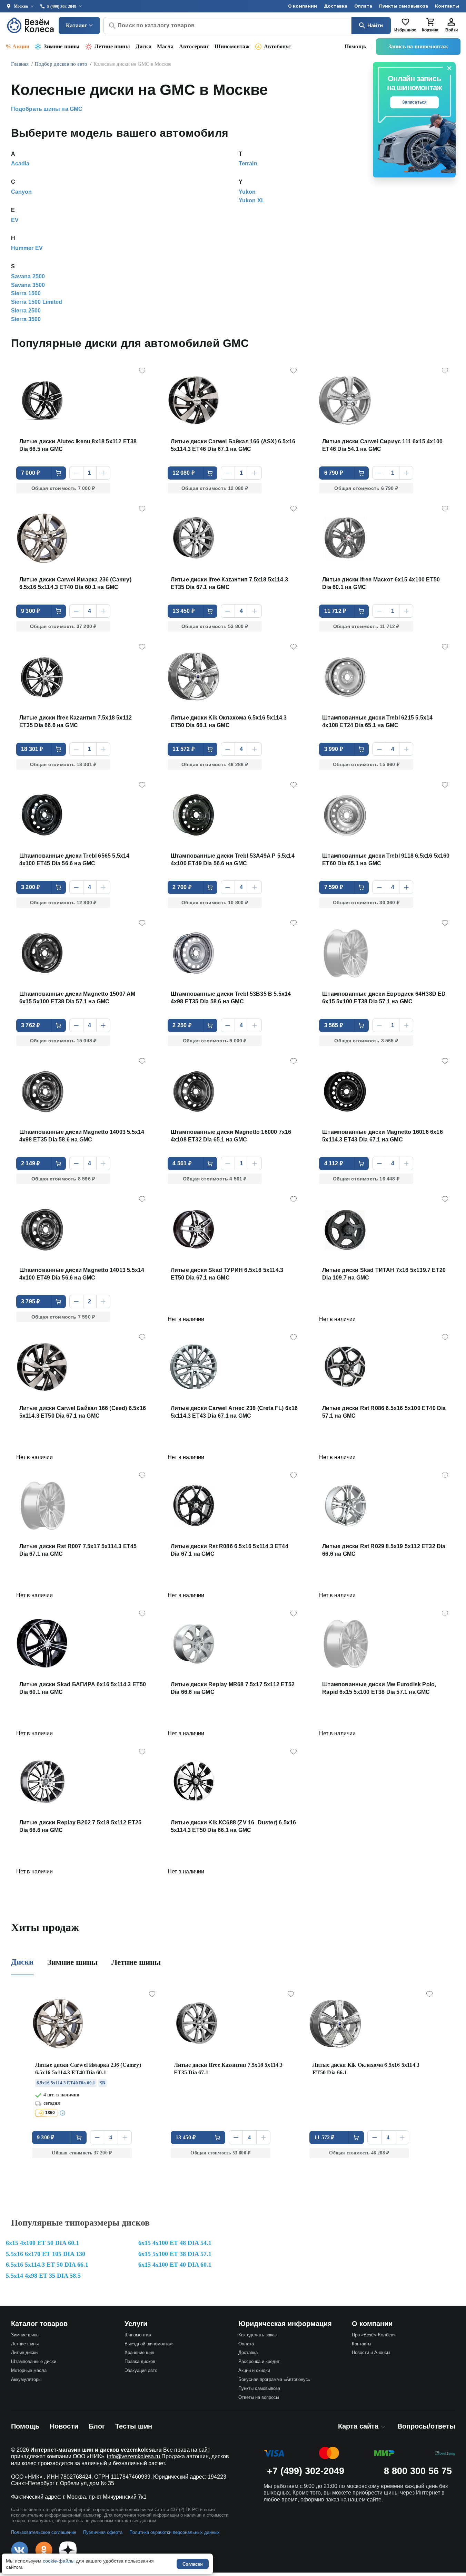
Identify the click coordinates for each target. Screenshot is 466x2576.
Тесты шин (134, 2426)
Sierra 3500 (26, 319)
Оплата (363, 6)
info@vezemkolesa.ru (134, 2456)
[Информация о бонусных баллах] (63, 2113)
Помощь (355, 46)
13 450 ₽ (184, 611)
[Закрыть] (449, 68)
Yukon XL (252, 200)
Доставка (336, 6)
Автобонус (277, 46)
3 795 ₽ (30, 1301)
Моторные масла (29, 2370)
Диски (143, 46)
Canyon (22, 192)
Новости (64, 2426)
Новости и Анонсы (371, 2352)
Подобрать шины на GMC (47, 109)
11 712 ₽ (335, 611)
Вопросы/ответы (426, 2426)
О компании (303, 6)
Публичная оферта (103, 2532)
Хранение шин (139, 2352)
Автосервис (194, 46)
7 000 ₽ (30, 473)
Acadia (20, 163)
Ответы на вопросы (259, 2397)
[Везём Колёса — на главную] (31, 25)
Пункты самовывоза (404, 6)
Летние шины (112, 46)
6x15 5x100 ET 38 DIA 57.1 (175, 2254)
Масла (165, 46)
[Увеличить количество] (103, 473)
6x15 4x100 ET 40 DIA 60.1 (175, 2265)
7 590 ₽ (334, 887)
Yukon (247, 192)
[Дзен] (68, 2550)
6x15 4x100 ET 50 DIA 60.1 (42, 2243)
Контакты (447, 6)
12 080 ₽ (184, 473)
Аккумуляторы (26, 2379)
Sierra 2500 (26, 311)
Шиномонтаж (232, 46)
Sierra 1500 (26, 293)
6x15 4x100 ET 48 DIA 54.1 (175, 2243)
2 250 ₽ (182, 1025)
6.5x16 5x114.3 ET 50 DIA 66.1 (47, 2265)
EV (15, 220)
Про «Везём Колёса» (374, 2335)
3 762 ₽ (30, 1025)
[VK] (20, 2550)
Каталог (76, 25)
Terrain (248, 163)
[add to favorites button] (142, 370)
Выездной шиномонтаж (149, 2344)
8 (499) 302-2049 (62, 7)
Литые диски (24, 2352)
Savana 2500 (28, 276)
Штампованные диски (34, 2361)
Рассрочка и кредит (259, 2361)
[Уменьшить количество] (76, 473)
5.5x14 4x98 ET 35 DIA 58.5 (43, 2276)
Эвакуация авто (141, 2370)
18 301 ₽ (32, 749)
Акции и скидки (254, 2370)
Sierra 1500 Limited (37, 302)
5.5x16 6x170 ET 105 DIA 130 (46, 2254)
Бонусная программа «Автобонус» (274, 2379)
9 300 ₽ (30, 611)
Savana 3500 (28, 285)
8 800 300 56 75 (418, 2471)
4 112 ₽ (334, 1163)
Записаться (415, 102)
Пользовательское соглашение (44, 2532)
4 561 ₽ (182, 1163)
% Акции (17, 46)
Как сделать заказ (257, 2335)
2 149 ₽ (30, 1163)
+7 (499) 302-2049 (306, 2471)
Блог (97, 2426)
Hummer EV (27, 248)
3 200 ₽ (30, 887)
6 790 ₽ (334, 473)
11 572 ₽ (184, 749)
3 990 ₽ (334, 749)
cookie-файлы (59, 2561)
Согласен (193, 2564)
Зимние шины (62, 46)
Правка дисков (140, 2361)
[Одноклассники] (44, 2550)
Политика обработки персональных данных (175, 2532)
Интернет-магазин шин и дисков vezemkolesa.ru (96, 2450)
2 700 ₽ (182, 887)
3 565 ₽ (334, 1025)
